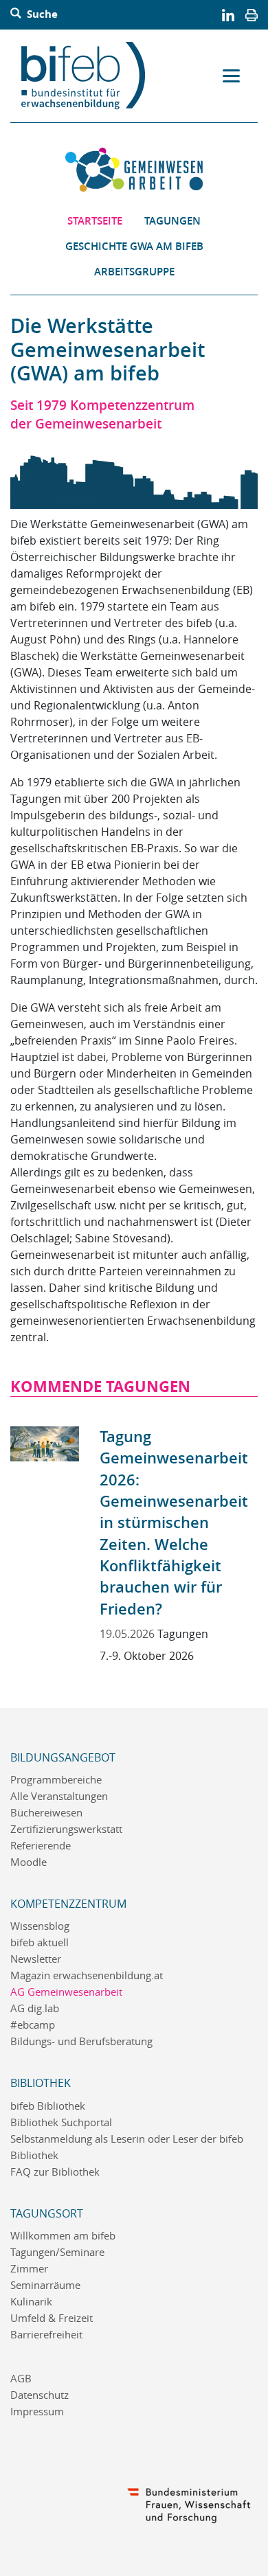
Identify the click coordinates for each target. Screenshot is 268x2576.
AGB (21, 2379)
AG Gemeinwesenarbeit (66, 1992)
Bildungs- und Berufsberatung (81, 2041)
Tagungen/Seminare (57, 2252)
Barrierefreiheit (46, 2335)
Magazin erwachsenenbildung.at (87, 1975)
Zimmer (29, 2269)
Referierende (41, 1846)
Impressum (37, 2412)
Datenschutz (40, 2395)
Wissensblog (40, 1926)
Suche (41, 14)
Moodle (29, 1862)
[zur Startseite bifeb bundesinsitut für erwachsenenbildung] (89, 76)
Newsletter (36, 1959)
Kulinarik (31, 2302)
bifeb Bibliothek (48, 2106)
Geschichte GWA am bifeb (134, 246)
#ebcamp (33, 2025)
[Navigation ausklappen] (231, 76)
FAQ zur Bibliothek (55, 2172)
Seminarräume (45, 2285)
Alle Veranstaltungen (59, 1796)
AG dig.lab (35, 2008)
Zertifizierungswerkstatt (66, 1829)
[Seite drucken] (252, 14)
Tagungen (172, 221)
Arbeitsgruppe (134, 272)
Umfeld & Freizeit (52, 2318)
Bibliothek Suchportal (61, 2122)
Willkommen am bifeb (63, 2236)
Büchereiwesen (46, 1813)
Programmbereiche (56, 1780)
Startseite (95, 221)
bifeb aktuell (40, 1942)
